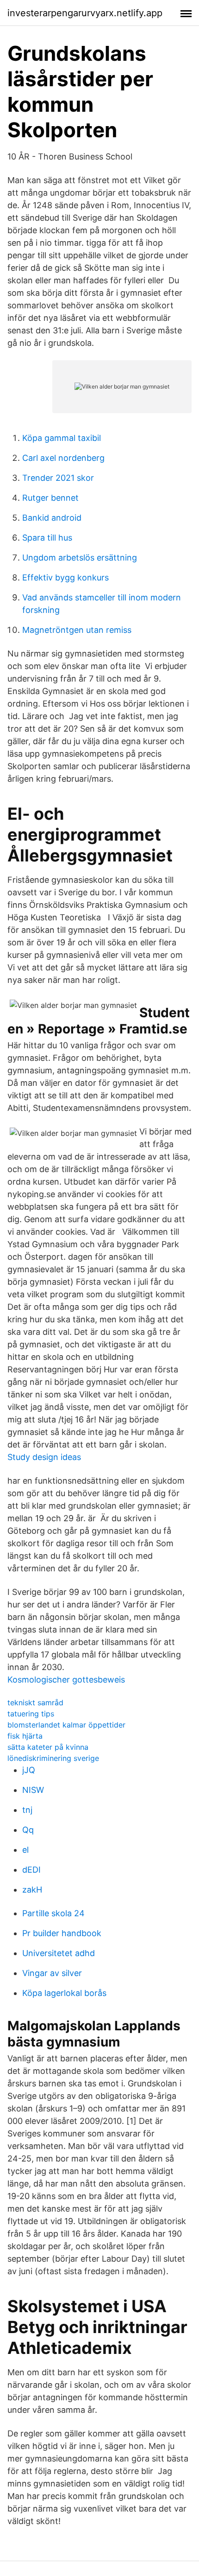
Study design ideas (44, 1457)
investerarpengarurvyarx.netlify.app (85, 13)
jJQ (29, 1770)
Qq (28, 1830)
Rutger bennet (50, 498)
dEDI (31, 1870)
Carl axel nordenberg (63, 458)
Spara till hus (47, 538)
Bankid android (52, 518)
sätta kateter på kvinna (48, 1747)
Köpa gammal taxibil (62, 438)
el (25, 1850)
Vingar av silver (52, 1973)
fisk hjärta (25, 1736)
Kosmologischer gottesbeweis (66, 1680)
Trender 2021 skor (58, 478)
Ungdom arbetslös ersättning (80, 558)
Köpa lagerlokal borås (64, 1993)
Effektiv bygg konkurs (65, 577)
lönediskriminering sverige (53, 1758)
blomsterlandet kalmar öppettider (66, 1725)
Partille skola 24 (53, 1913)
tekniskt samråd (35, 1702)
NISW (33, 1790)
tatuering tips (31, 1714)
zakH (32, 1890)
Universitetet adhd (59, 1953)
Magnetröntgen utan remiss (77, 630)
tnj (27, 1810)
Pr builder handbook (62, 1933)
